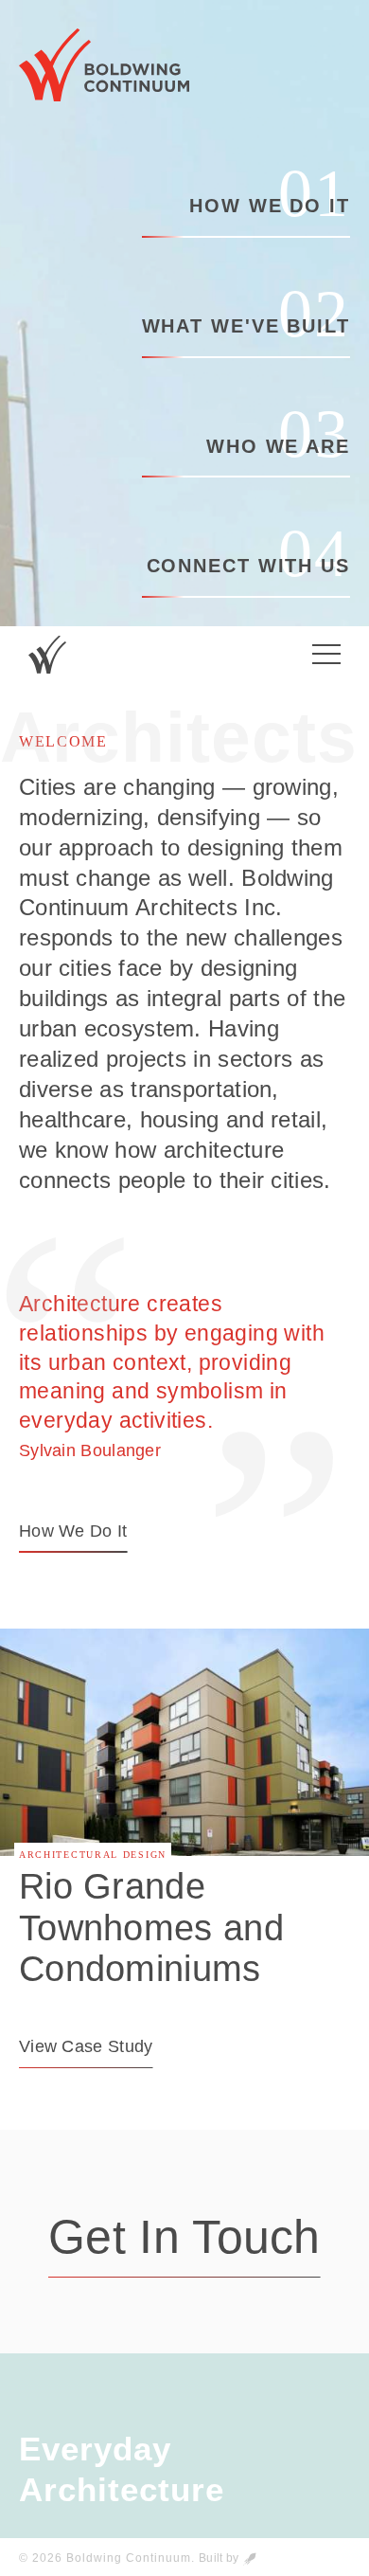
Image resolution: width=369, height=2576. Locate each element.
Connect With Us (248, 563)
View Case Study (86, 2046)
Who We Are (278, 443)
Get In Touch (184, 2237)
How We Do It (270, 203)
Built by (220, 2558)
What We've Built (246, 323)
